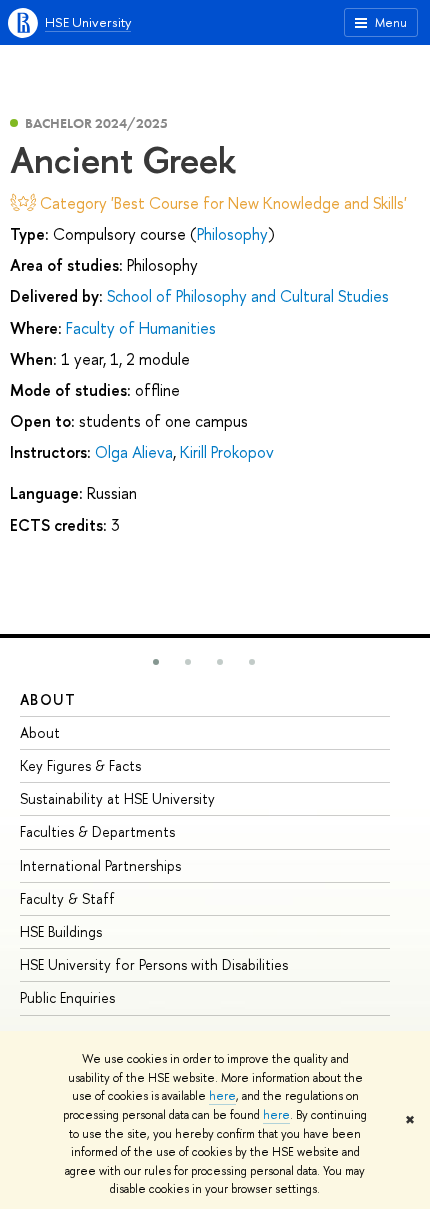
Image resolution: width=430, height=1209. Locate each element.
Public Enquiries (67, 997)
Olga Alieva (134, 452)
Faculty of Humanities (141, 328)
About (48, 699)
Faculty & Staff (67, 898)
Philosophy (232, 234)
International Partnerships (100, 865)
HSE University (88, 22)
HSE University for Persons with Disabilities (154, 964)
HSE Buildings (61, 931)
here (222, 1096)
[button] (156, 662)
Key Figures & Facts (80, 765)
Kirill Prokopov (227, 452)
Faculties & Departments (97, 831)
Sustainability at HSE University (117, 798)
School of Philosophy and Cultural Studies (248, 296)
